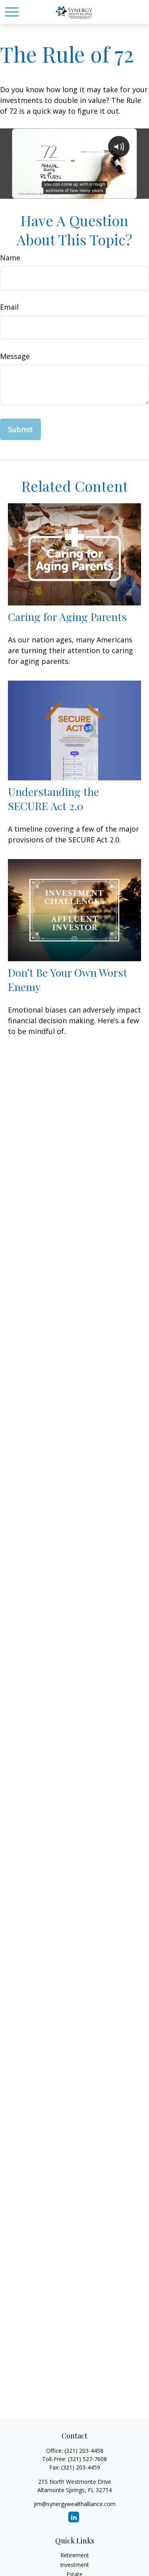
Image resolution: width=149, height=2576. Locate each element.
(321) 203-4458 (84, 2451)
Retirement (75, 2555)
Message (15, 356)
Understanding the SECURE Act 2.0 (53, 799)
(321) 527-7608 (87, 2459)
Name (10, 258)
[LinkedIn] (74, 2517)
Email (9, 307)
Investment (74, 2565)
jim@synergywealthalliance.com (75, 2504)
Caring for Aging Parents (67, 617)
